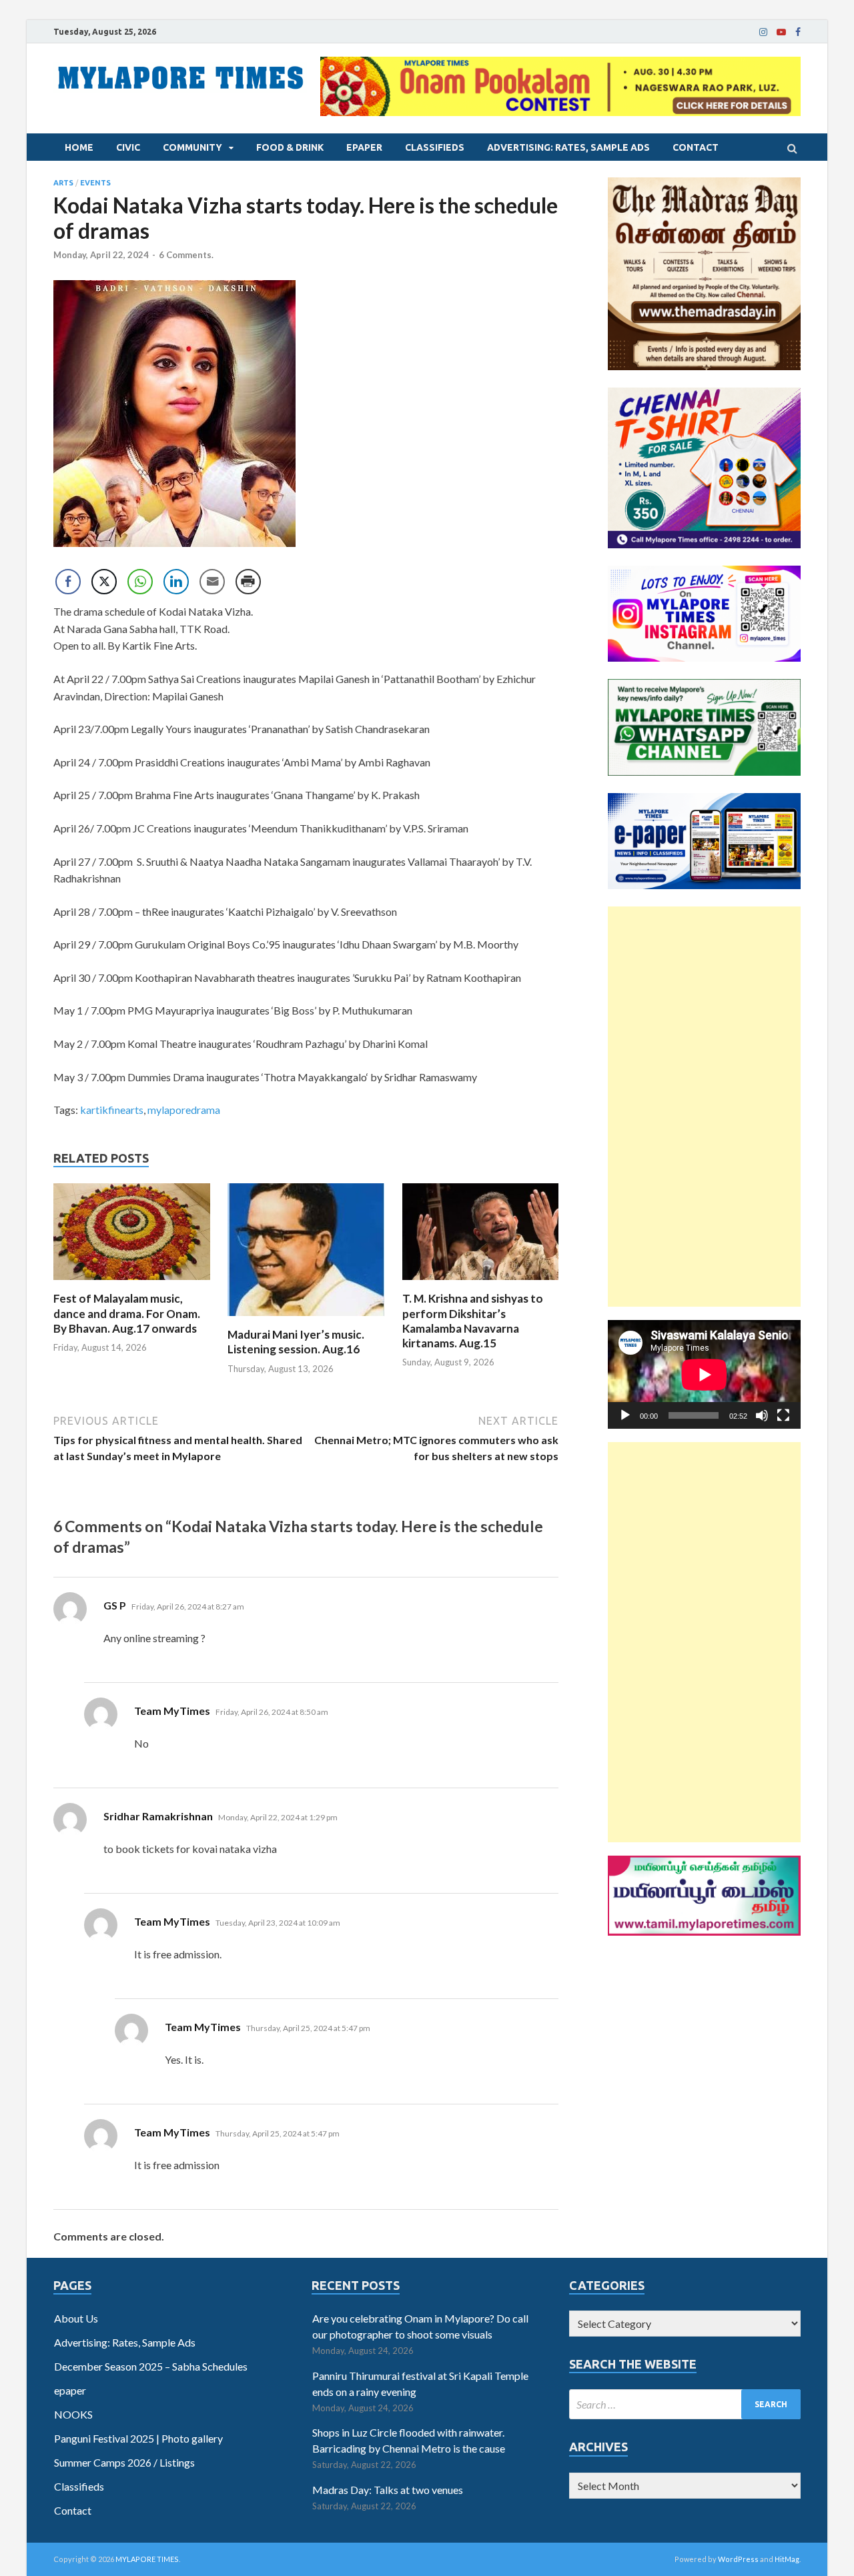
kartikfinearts (112, 1110)
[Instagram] (763, 32)
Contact (696, 147)
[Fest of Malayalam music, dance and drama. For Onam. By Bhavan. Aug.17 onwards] (132, 1283)
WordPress (738, 2559)
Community (192, 147)
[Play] (625, 1415)
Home (79, 147)
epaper (364, 147)
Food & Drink (290, 147)
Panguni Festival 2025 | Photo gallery (138, 2438)
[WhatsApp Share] (140, 582)
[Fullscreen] (783, 1415)
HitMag (787, 2559)
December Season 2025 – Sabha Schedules (151, 2366)
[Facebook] (798, 32)
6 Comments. (186, 255)
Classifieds (435, 147)
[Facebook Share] (68, 582)
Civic (128, 147)
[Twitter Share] (104, 582)
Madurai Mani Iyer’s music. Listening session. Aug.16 (296, 1342)
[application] (704, 1374)
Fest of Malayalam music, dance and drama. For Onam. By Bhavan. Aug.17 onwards (127, 1313)
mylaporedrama (184, 1110)
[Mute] (762, 1415)
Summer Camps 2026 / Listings (124, 2462)
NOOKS (73, 2414)
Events (95, 183)
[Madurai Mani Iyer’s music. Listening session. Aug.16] (306, 1319)
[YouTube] (781, 32)
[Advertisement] (704, 1107)
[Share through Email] (212, 582)
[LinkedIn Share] (176, 582)
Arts (63, 183)
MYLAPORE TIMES (147, 2559)
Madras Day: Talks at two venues (388, 2490)
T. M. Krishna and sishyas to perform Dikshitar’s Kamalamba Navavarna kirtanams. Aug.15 (473, 1320)
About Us (76, 2318)
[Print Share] (248, 582)
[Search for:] (685, 2404)
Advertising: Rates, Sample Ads (568, 147)
